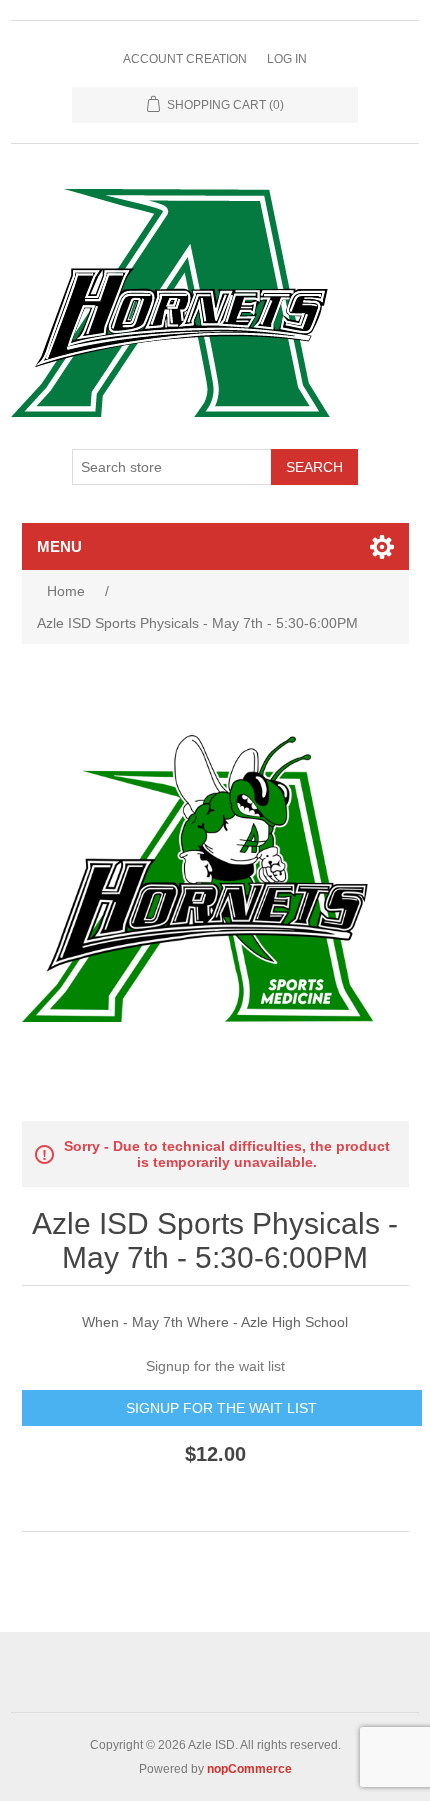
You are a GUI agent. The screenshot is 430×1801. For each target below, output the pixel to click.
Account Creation (185, 59)
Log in (287, 59)
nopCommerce (249, 1769)
